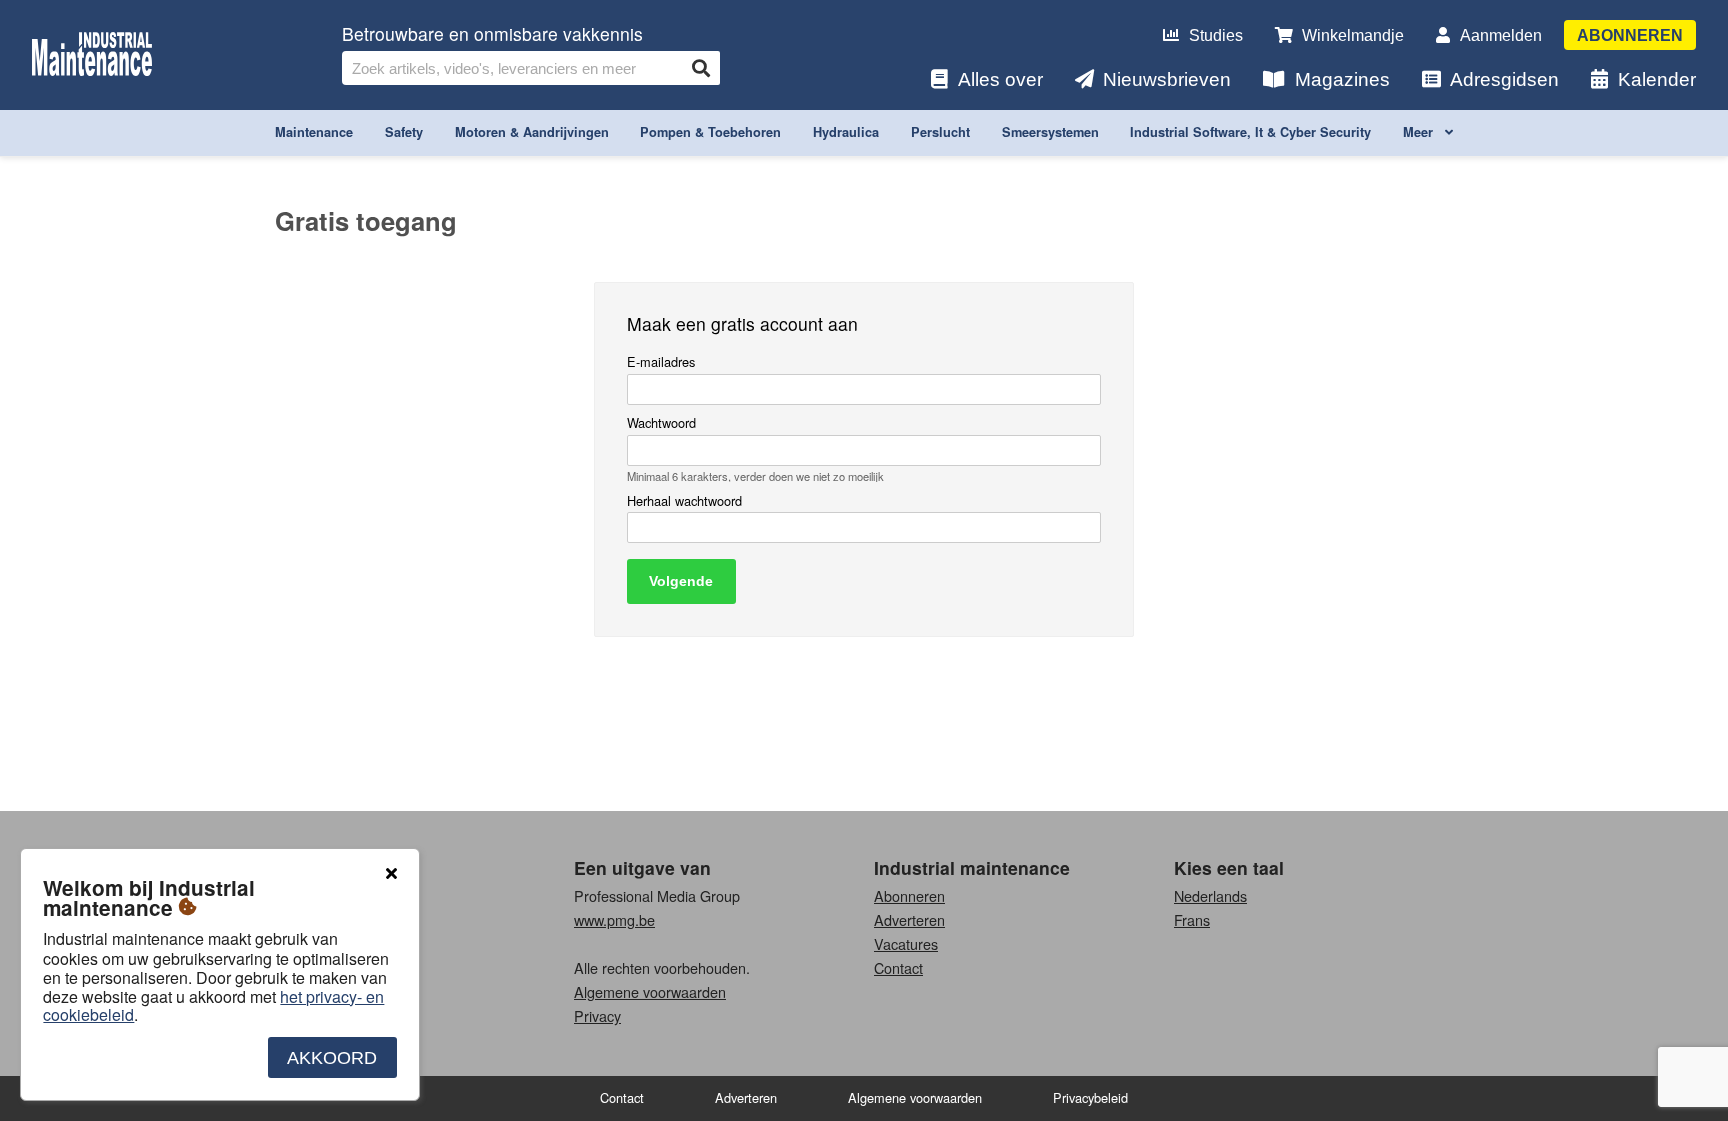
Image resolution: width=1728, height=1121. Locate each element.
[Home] (92, 55)
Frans (1192, 919)
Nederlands (1210, 895)
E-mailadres (661, 362)
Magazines (1342, 79)
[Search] (701, 68)
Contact (898, 967)
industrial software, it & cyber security (1250, 132)
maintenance (314, 132)
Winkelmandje (1353, 35)
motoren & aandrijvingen (532, 132)
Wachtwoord (661, 423)
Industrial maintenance (972, 867)
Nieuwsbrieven (1167, 79)
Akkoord (332, 1057)
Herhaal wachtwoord (684, 501)
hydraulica (846, 132)
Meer (1420, 132)
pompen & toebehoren (710, 132)
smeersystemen (1050, 132)
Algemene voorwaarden (650, 991)
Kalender (1657, 79)
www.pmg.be (614, 919)
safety (404, 132)
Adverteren (909, 919)
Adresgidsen (1504, 79)
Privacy (597, 1015)
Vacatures (906, 943)
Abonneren (1630, 35)
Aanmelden (1501, 35)
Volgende (681, 581)
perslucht (940, 132)
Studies (1216, 35)
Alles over (1000, 79)
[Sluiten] (391, 874)
